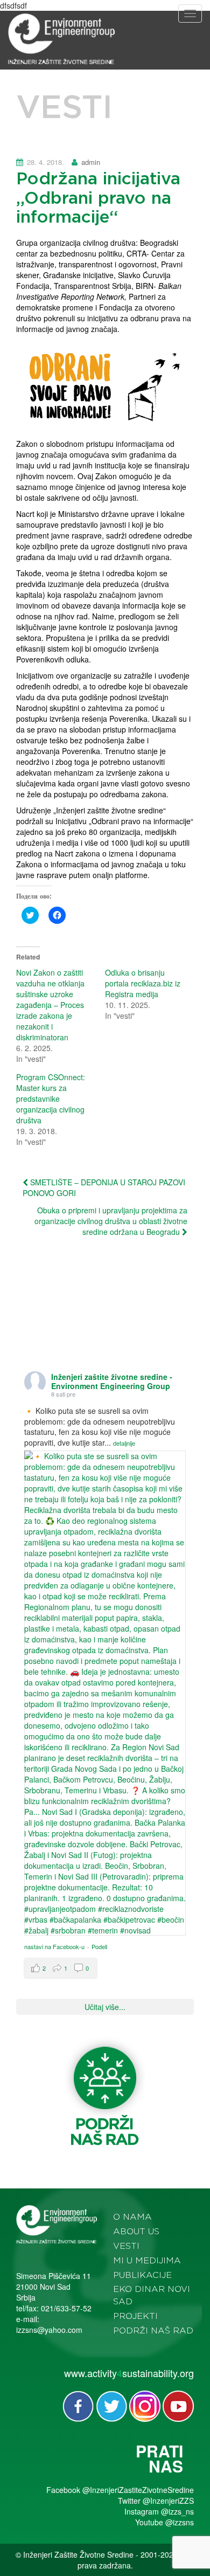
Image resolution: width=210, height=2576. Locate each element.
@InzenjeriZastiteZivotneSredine (138, 2490)
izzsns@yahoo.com (49, 2330)
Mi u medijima (147, 2261)
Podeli (99, 1946)
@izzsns (180, 2522)
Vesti (126, 2246)
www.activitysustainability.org (129, 2373)
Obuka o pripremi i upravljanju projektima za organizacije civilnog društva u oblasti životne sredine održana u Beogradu (111, 1221)
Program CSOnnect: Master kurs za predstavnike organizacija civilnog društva (51, 1099)
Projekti (135, 2316)
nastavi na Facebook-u (54, 1946)
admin (91, 162)
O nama (132, 2217)
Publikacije (142, 2275)
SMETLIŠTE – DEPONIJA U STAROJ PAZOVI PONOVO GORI (104, 1187)
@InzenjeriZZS (168, 2501)
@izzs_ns (177, 2511)
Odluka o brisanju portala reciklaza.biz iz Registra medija (143, 983)
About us (136, 2232)
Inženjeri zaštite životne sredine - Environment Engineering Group (112, 1381)
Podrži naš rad (153, 2331)
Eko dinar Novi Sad (152, 2295)
